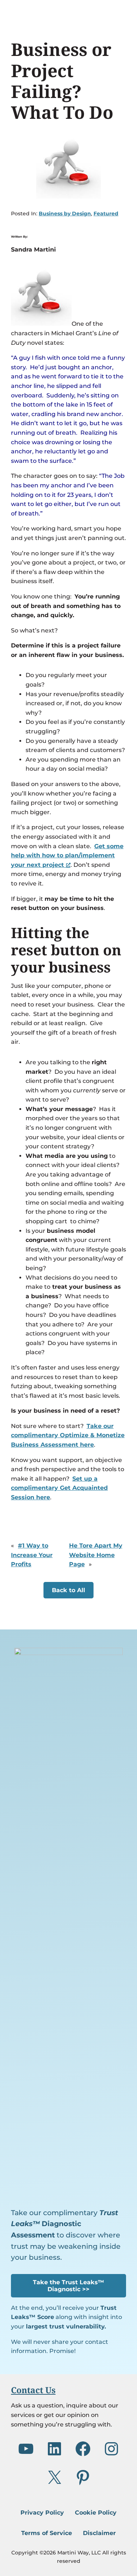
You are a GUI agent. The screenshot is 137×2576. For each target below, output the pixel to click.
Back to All (68, 1590)
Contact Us (33, 2390)
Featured (106, 214)
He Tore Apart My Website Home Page (96, 1555)
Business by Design (65, 214)
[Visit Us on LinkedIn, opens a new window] (54, 2449)
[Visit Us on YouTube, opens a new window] (26, 2449)
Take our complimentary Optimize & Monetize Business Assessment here (68, 1435)
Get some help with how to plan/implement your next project (67, 855)
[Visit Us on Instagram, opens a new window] (111, 2449)
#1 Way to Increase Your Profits (32, 1555)
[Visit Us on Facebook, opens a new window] (83, 2449)
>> (68, 2286)
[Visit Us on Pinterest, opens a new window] (83, 2477)
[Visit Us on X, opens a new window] (54, 2477)
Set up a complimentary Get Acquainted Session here (59, 1488)
